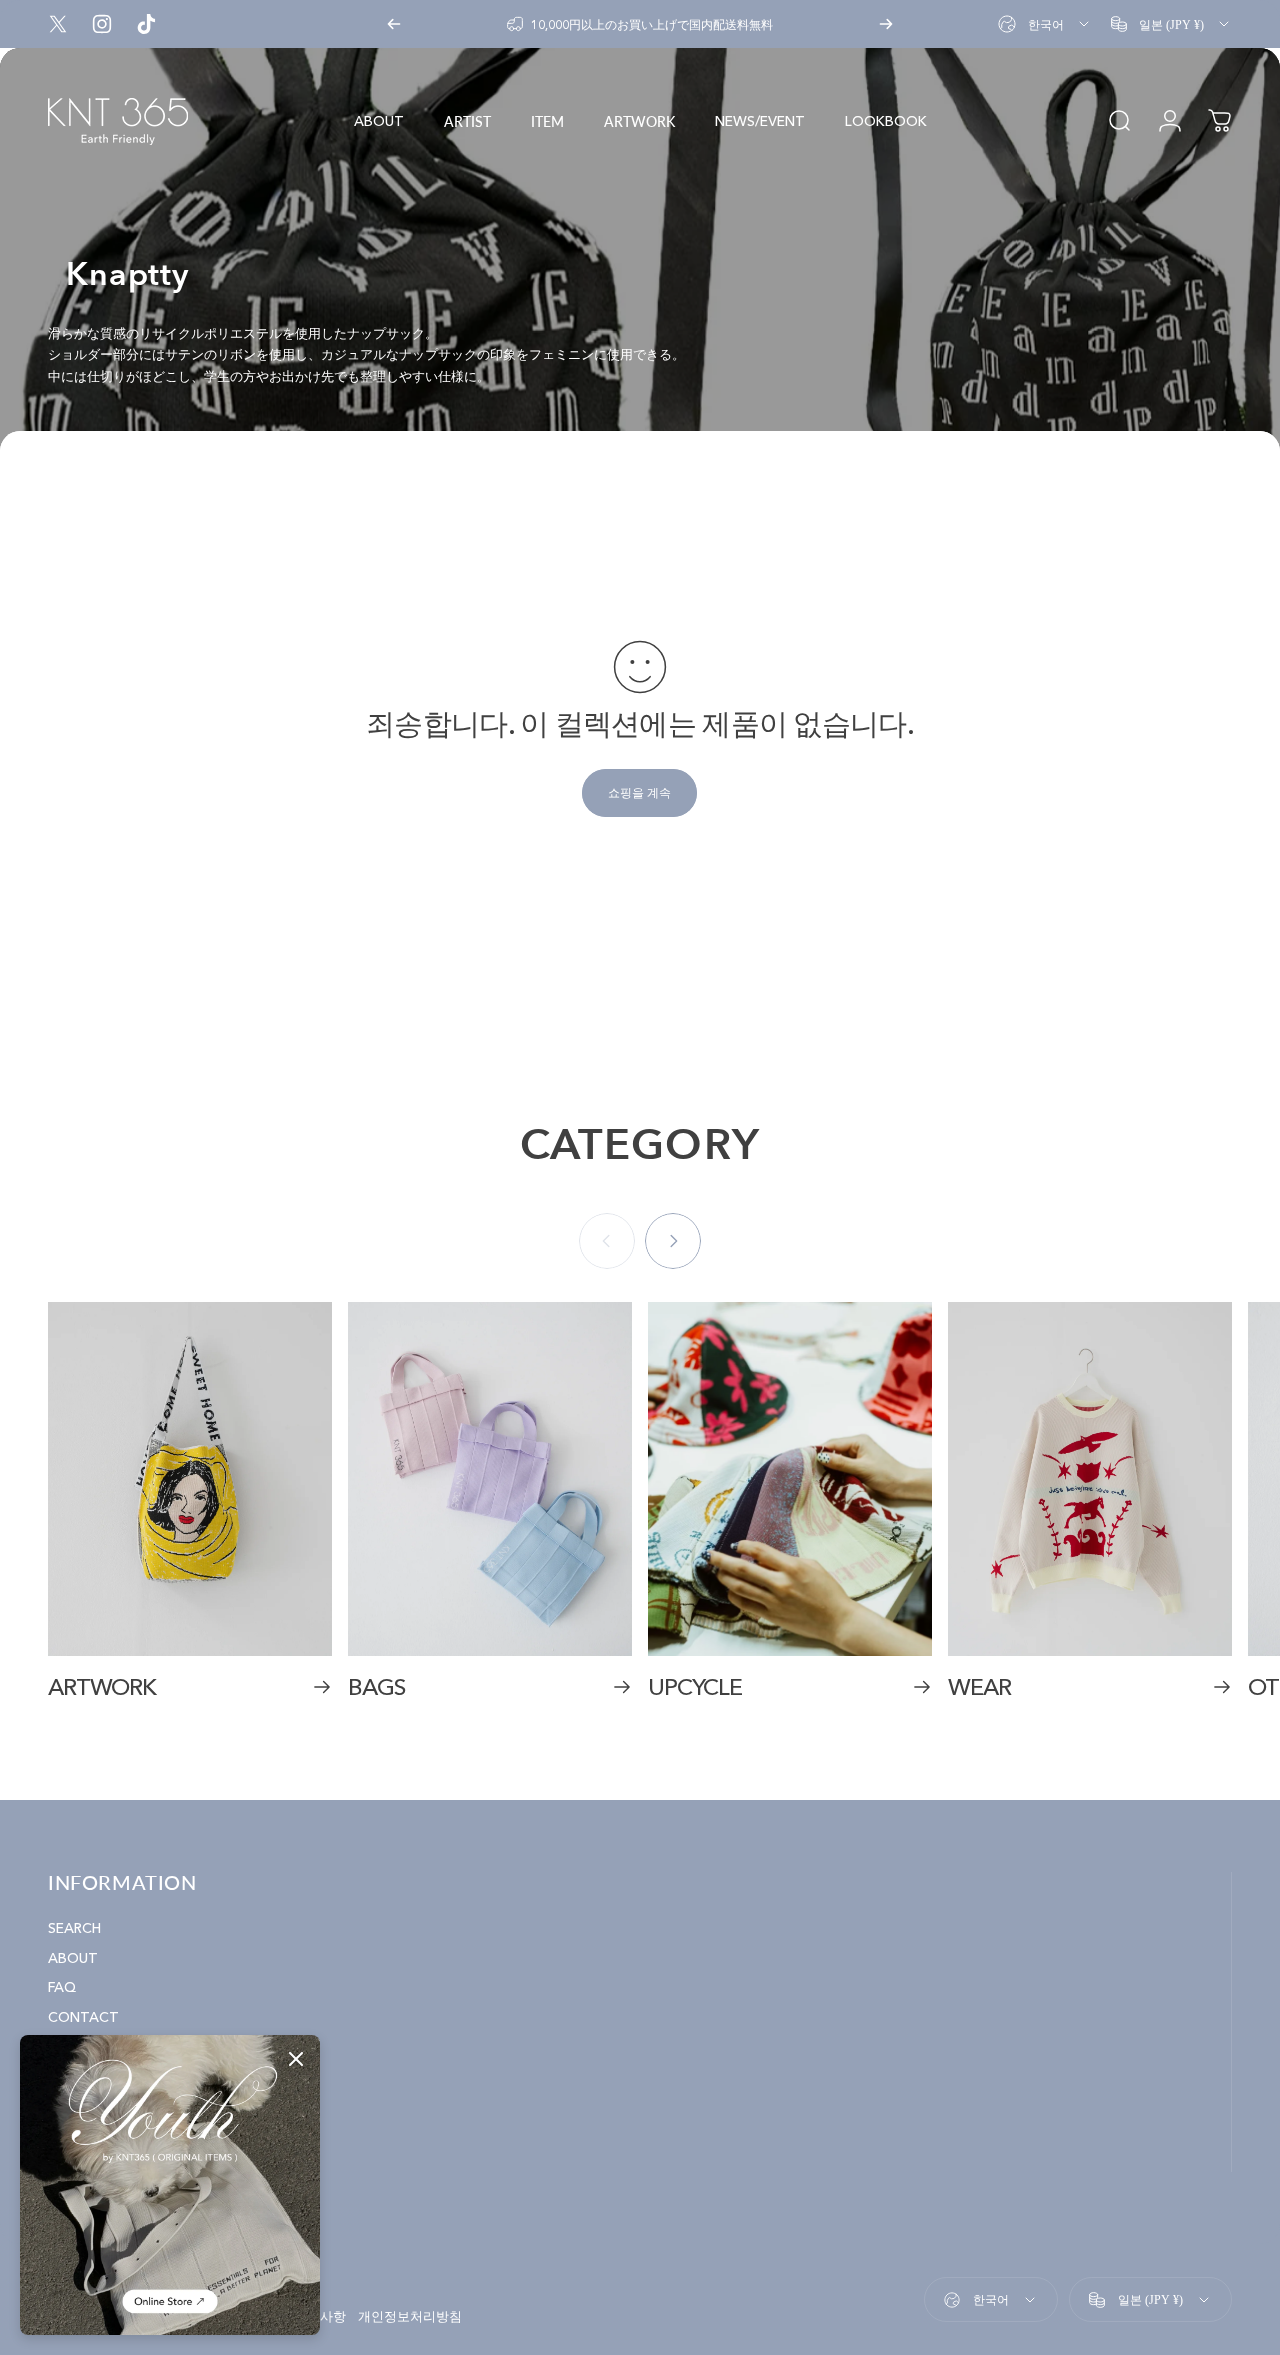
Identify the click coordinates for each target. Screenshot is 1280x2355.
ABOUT (73, 1958)
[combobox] (1045, 24)
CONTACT (83, 2017)
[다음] (886, 24)
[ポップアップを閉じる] (296, 2059)
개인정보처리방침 (410, 2317)
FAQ (62, 1987)
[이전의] (394, 24)
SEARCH (74, 1928)
